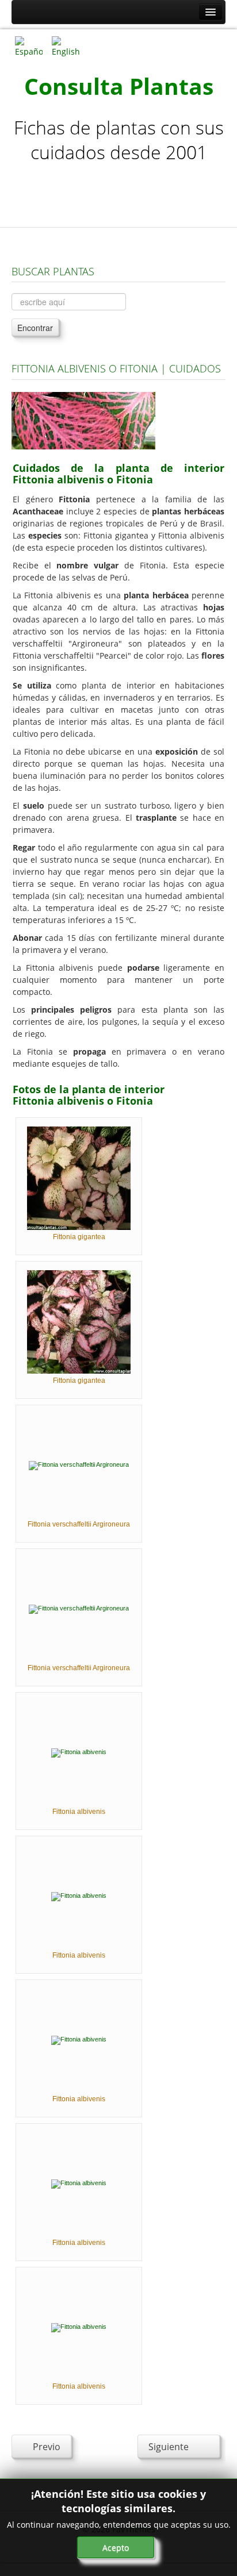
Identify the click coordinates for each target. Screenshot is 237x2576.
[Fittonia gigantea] (79, 1178)
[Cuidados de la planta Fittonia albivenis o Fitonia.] (83, 420)
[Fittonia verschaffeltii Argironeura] (79, 1465)
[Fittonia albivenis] (79, 1752)
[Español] (29, 46)
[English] (66, 46)
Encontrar (35, 328)
